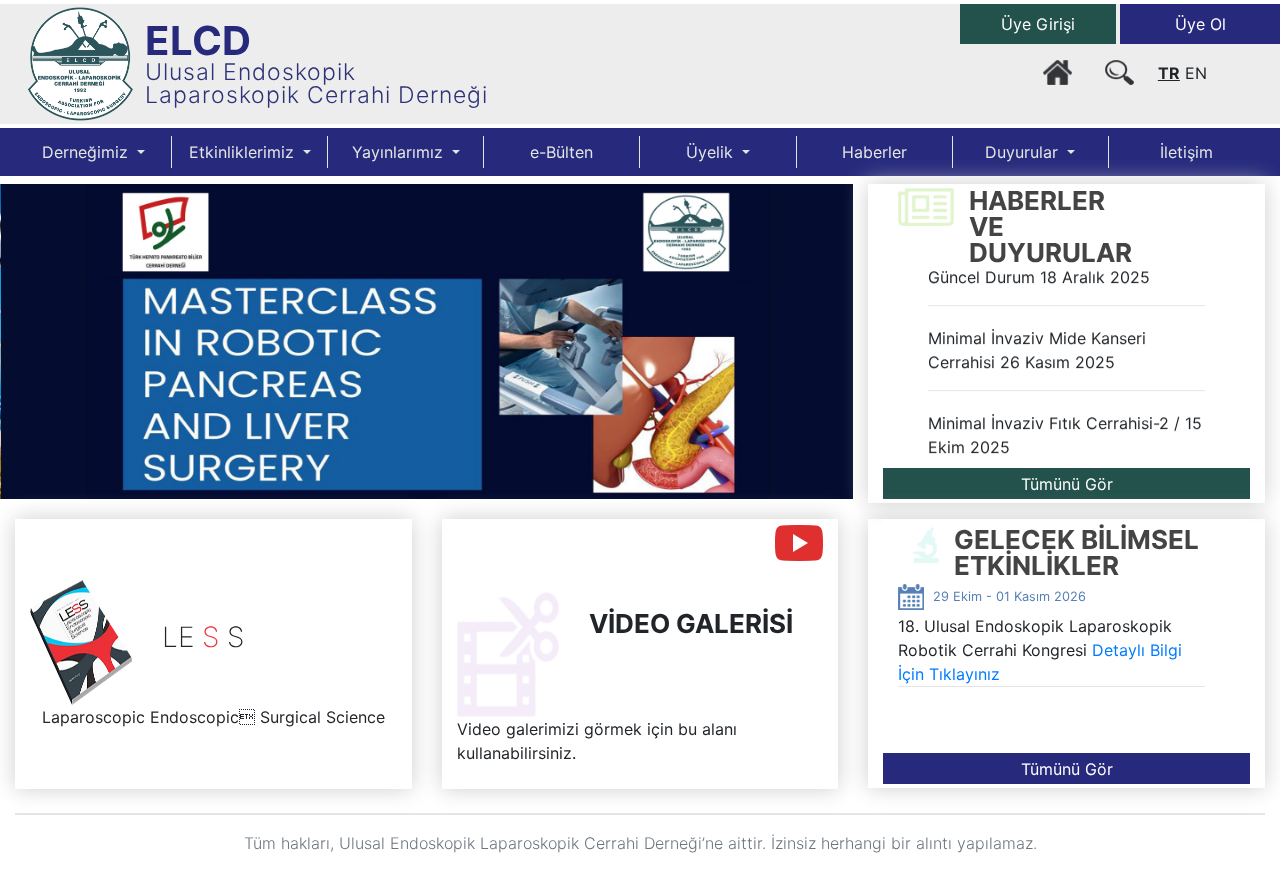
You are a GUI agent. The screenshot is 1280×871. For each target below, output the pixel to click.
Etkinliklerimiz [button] (244, 152)
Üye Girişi (1038, 24)
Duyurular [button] (1024, 152)
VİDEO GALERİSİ (691, 624)
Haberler (874, 152)
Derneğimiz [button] (87, 152)
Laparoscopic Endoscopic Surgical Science (213, 717)
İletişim (1186, 152)
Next (823, 367)
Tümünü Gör (1067, 484)
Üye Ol (1200, 24)
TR (1169, 73)
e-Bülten (561, 152)
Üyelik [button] (712, 152)
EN (1196, 73)
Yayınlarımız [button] (400, 152)
